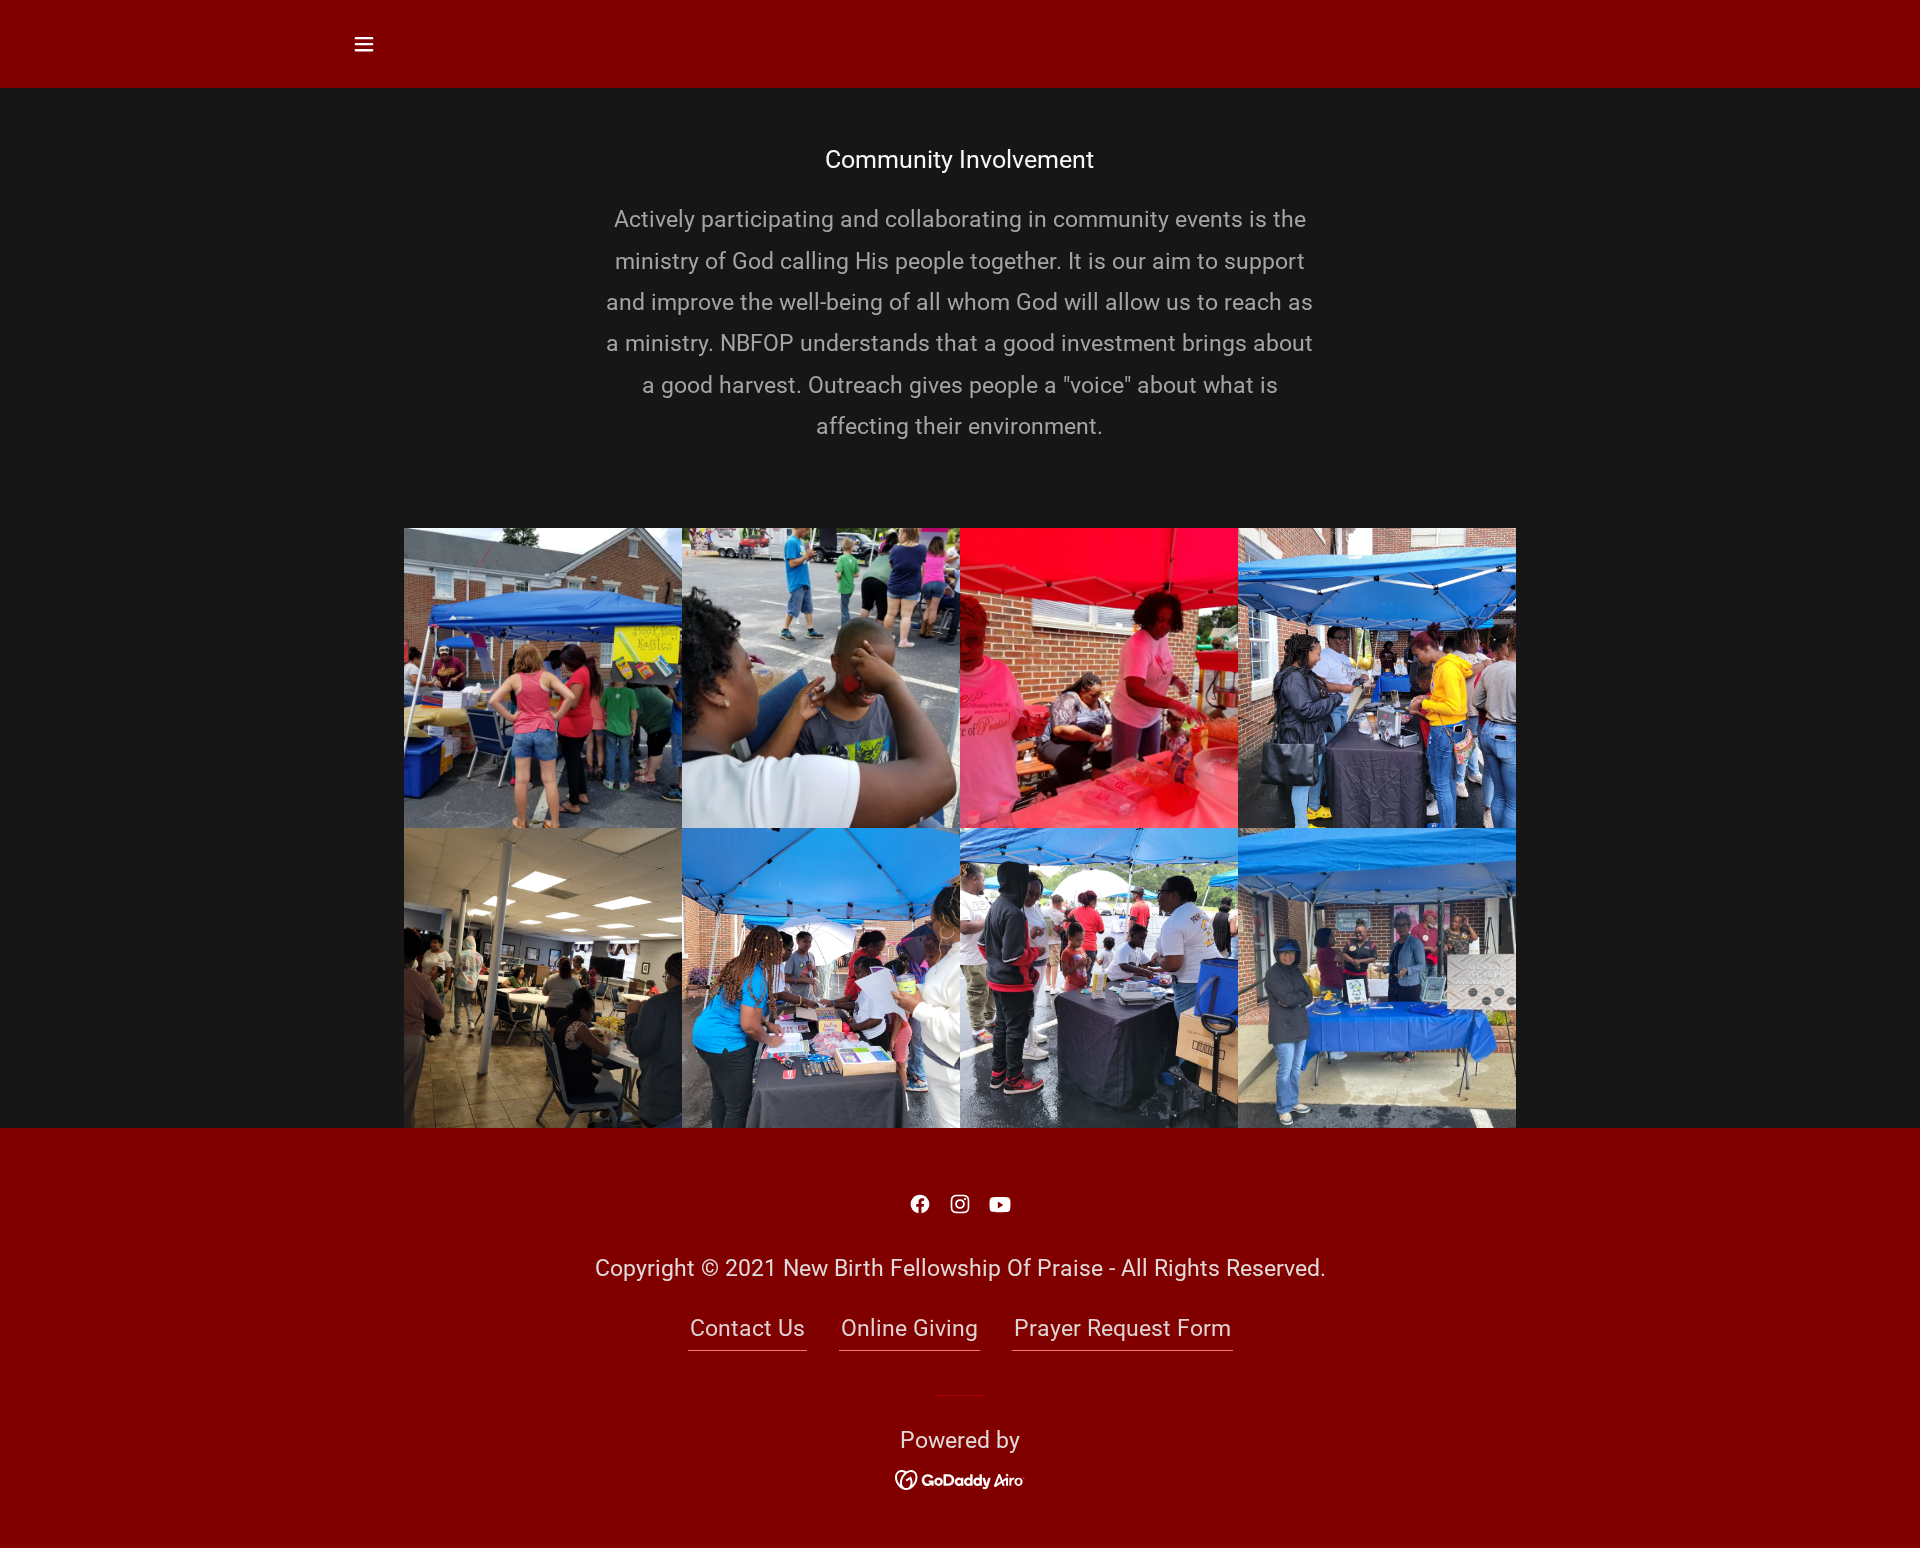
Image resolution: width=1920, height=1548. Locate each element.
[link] (920, 1204)
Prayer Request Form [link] (1122, 1328)
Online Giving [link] (909, 1328)
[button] (364, 44)
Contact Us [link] (747, 1328)
